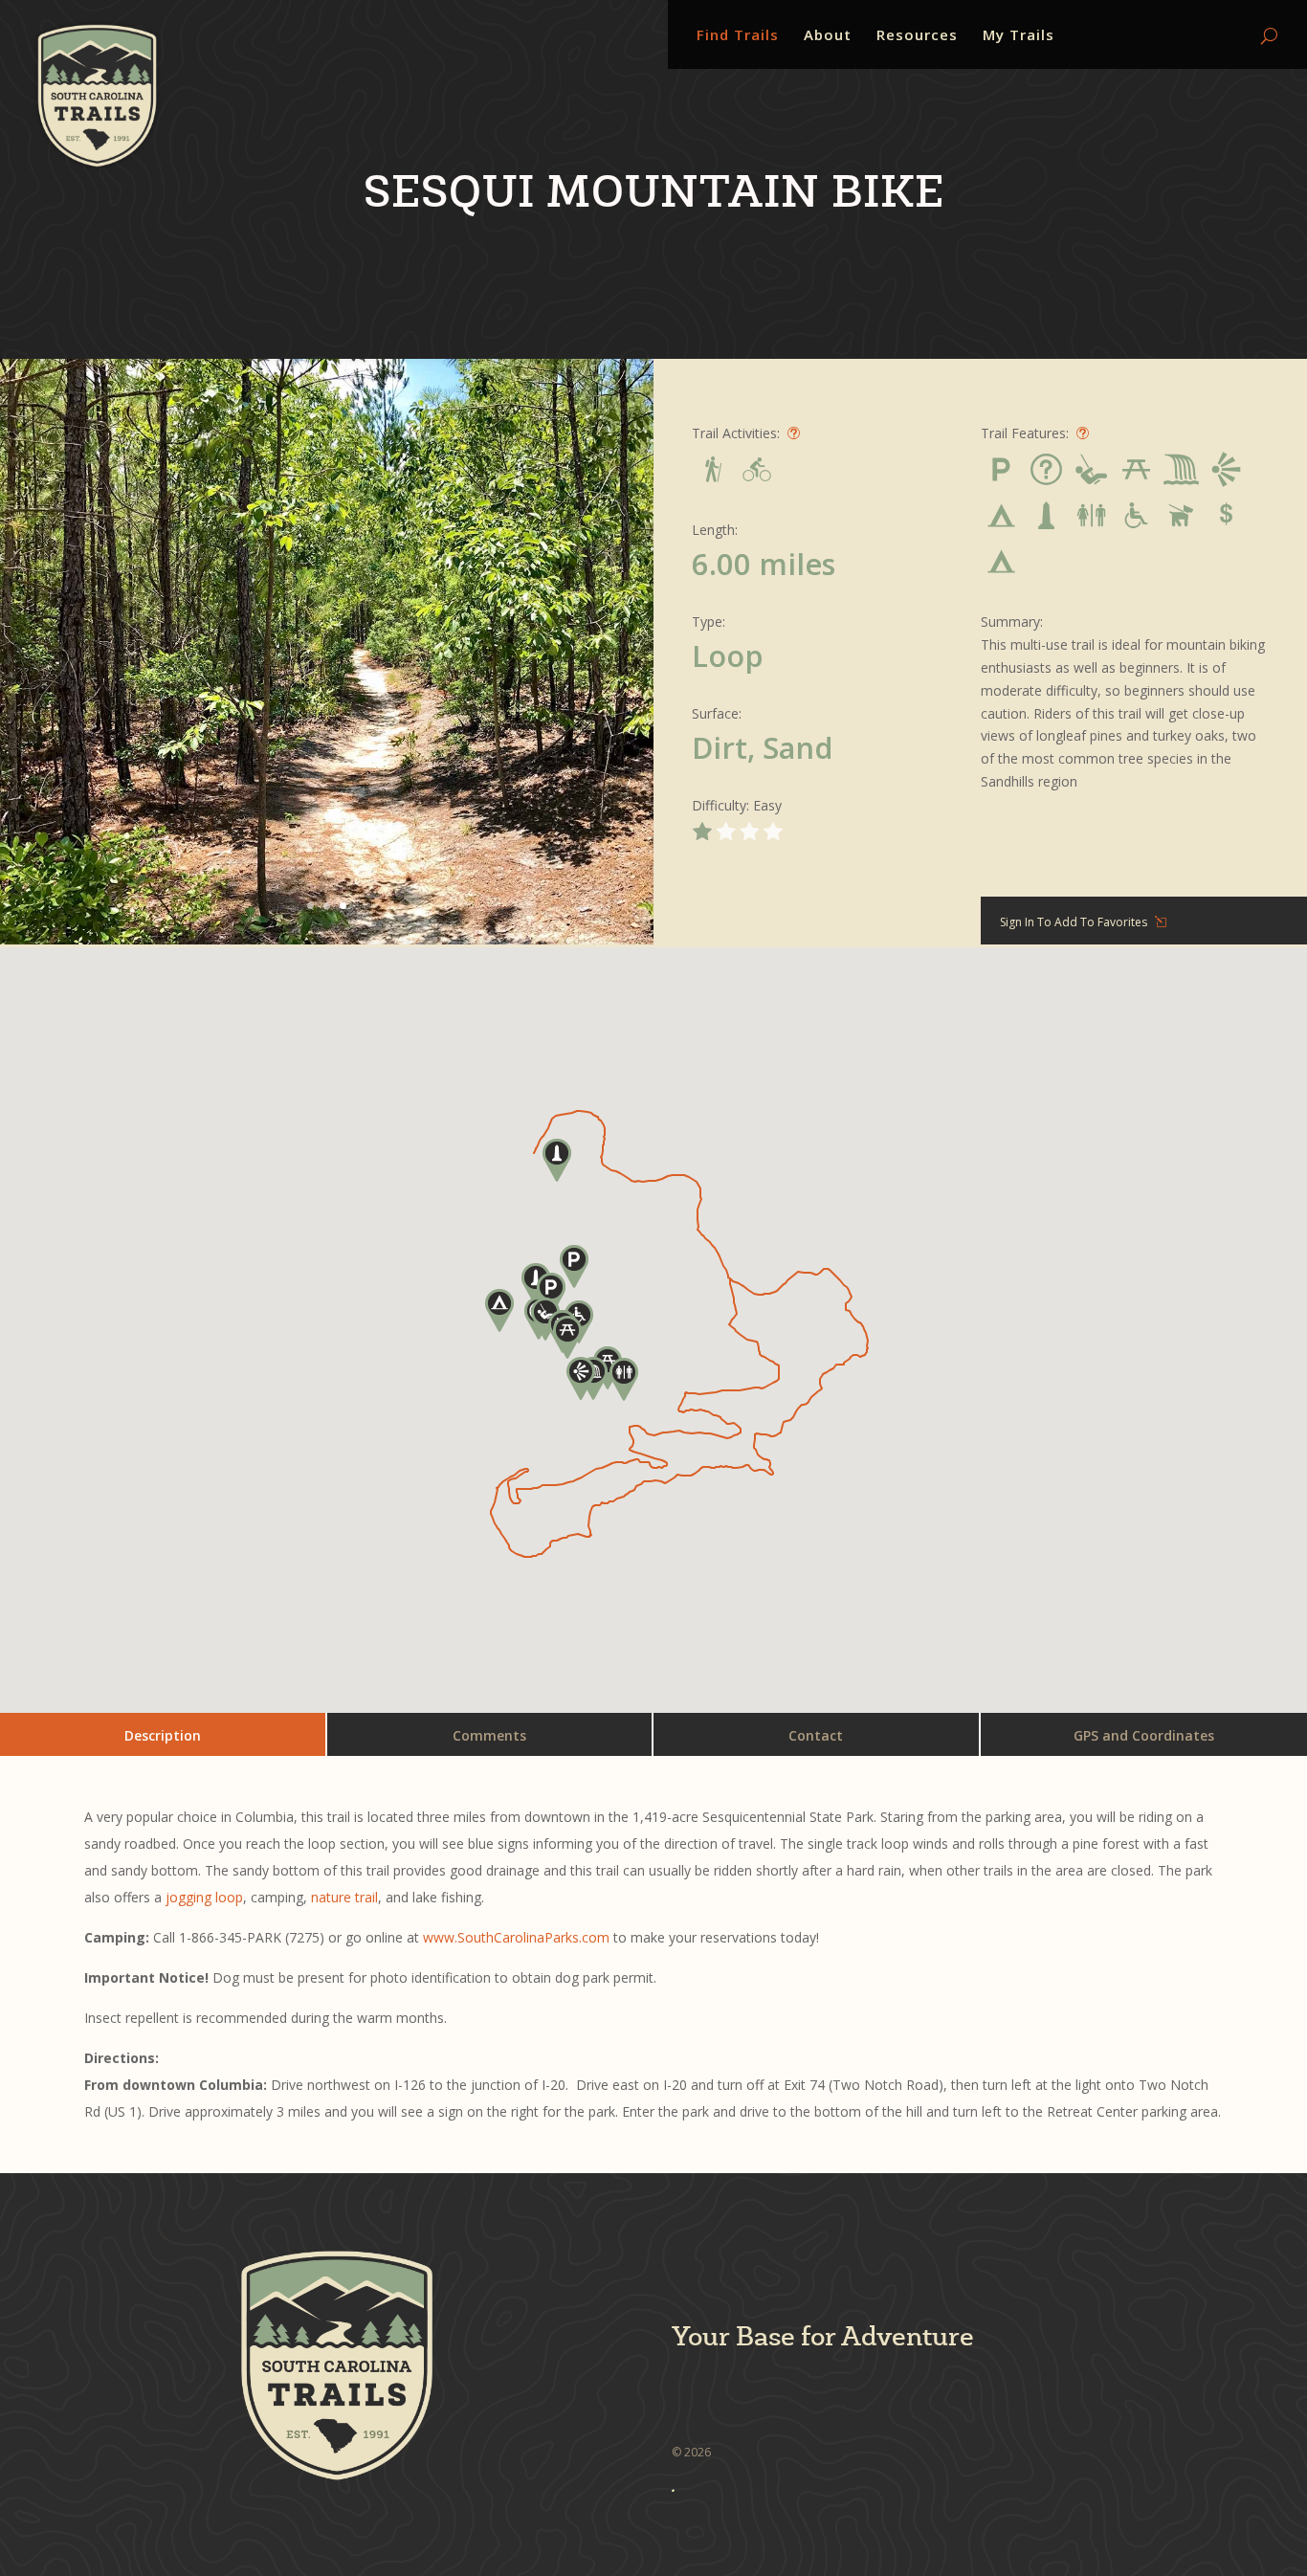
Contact (816, 1735)
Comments (489, 1735)
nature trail (344, 1897)
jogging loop (204, 1897)
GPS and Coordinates (1144, 1735)
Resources (917, 36)
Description (163, 1735)
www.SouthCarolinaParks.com (516, 1937)
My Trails (1019, 36)
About (828, 36)
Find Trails (738, 36)
